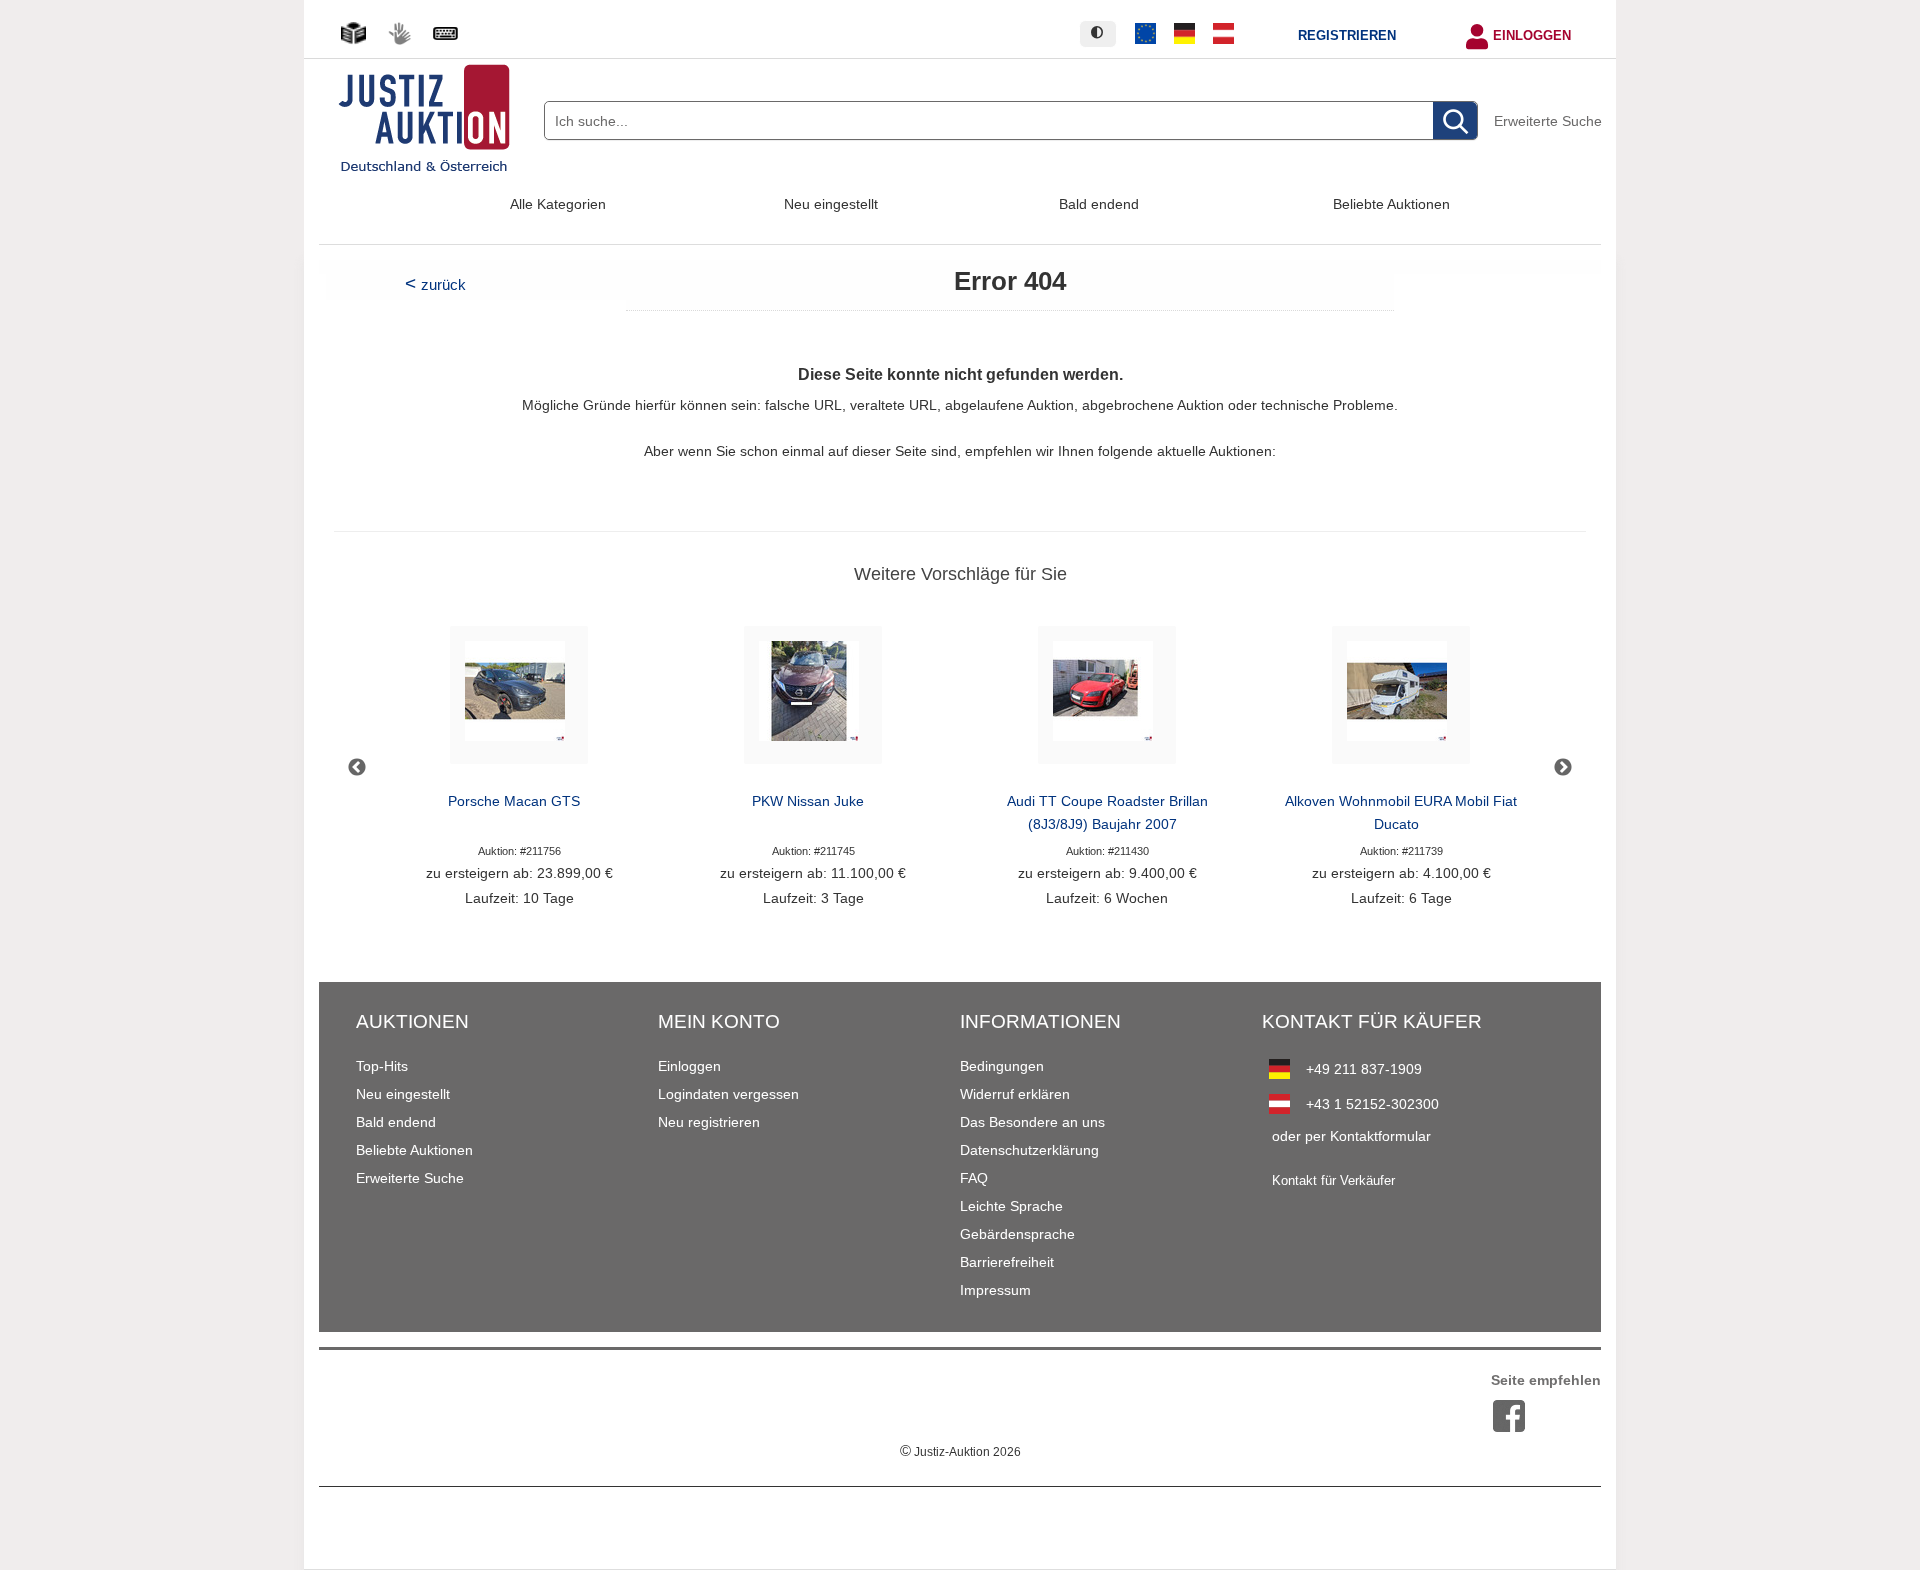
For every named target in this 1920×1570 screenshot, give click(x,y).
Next (1563, 768)
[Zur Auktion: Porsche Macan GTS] (519, 700)
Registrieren (1347, 36)
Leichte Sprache (1011, 1206)
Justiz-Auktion (960, 1452)
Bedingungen (1002, 1066)
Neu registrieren (709, 1122)
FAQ (974, 1178)
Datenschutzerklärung (1029, 1150)
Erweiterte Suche (1548, 121)
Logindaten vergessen (728, 1094)
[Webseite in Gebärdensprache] (399, 33)
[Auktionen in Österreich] (1223, 34)
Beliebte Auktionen (1391, 204)
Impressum (995, 1290)
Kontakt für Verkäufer (1333, 1181)
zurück (443, 284)
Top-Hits (382, 1066)
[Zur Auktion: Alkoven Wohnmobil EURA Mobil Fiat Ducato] (1401, 700)
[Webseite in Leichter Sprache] (353, 33)
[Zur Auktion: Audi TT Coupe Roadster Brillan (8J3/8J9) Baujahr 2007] (1107, 700)
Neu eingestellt (831, 204)
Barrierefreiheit (1007, 1262)
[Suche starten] (1455, 121)
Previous (357, 768)
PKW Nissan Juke (808, 801)
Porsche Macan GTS (514, 801)
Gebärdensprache (1017, 1234)
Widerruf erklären (1015, 1094)
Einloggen (1532, 36)
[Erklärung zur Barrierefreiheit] (445, 33)
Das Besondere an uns (1032, 1122)
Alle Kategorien (558, 204)
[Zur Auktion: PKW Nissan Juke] (813, 700)
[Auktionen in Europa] (1146, 34)
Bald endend (1099, 204)
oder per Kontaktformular (1351, 1136)
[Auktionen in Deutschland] (1185, 34)
